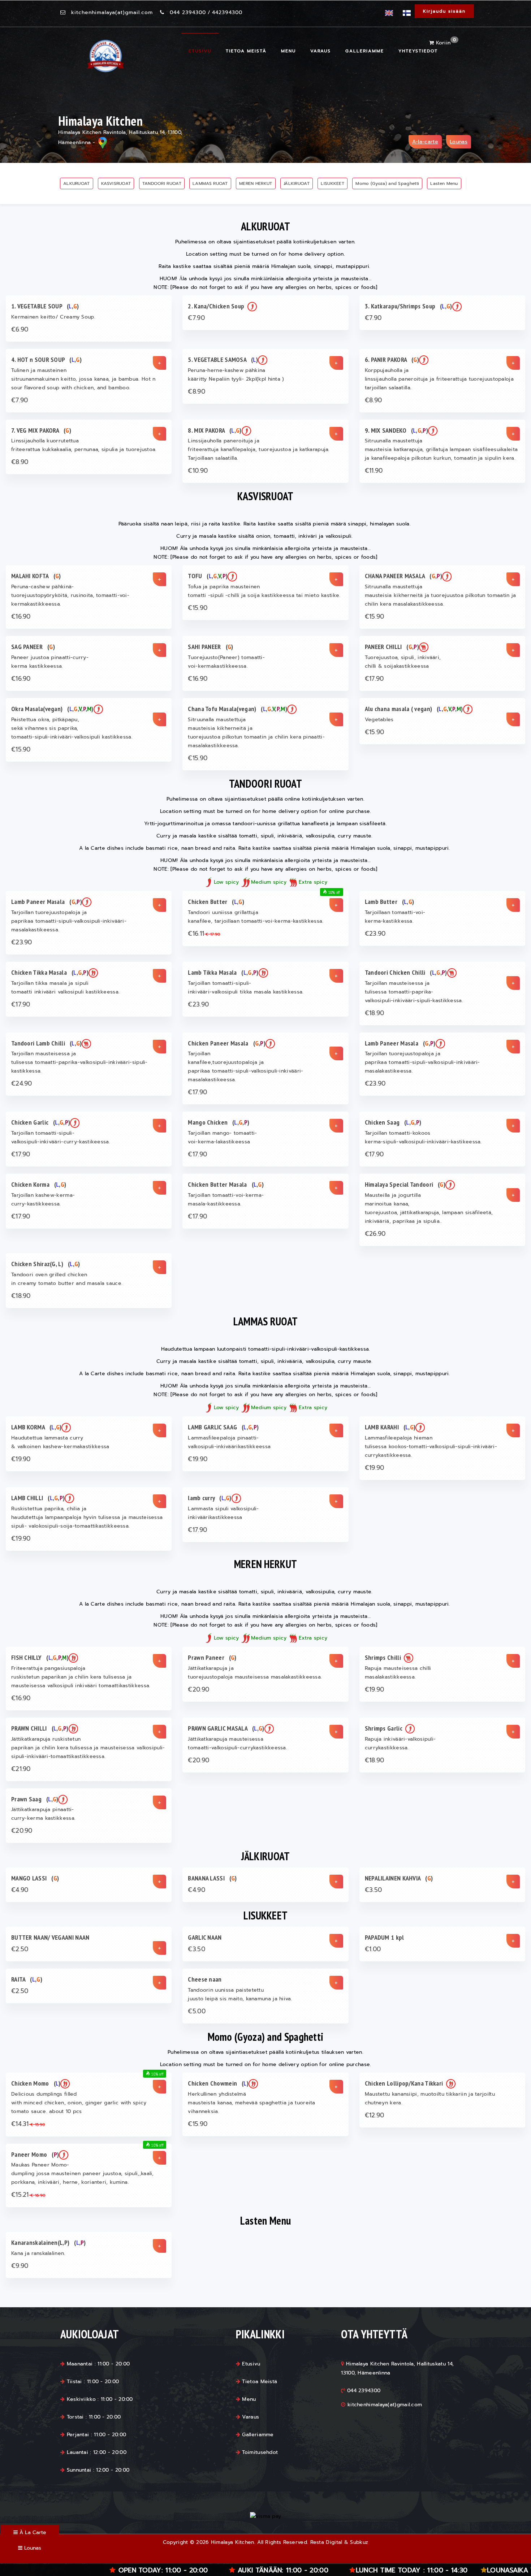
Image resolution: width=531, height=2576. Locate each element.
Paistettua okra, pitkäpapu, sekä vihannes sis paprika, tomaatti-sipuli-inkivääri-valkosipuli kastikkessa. (72, 728)
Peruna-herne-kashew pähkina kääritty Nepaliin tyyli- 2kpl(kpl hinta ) (236, 375)
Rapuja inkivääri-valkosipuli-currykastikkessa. (400, 1743)
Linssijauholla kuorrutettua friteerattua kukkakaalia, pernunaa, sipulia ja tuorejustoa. (84, 445)
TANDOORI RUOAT (162, 183)
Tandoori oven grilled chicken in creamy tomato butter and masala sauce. (67, 1279)
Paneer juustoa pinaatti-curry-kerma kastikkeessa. (50, 662)
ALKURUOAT (77, 183)
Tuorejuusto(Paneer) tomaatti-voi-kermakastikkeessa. (226, 662)
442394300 (227, 12)
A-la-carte (425, 142)
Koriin (445, 43)
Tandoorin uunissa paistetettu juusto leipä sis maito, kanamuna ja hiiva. (240, 1994)
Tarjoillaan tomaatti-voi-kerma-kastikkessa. (395, 917)
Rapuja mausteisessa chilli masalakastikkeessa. (398, 1673)
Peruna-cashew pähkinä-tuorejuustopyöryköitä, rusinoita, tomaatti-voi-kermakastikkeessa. (70, 595)
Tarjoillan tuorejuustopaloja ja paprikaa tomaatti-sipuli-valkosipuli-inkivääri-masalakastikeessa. (69, 921)
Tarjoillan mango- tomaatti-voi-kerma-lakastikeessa (222, 1137)
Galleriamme (365, 51)
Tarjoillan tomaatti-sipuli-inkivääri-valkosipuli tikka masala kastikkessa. (246, 988)
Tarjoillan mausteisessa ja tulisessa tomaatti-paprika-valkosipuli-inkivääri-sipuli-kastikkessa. (414, 992)
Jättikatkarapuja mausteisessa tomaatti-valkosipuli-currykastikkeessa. (238, 1743)
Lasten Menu (444, 183)
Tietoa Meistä (246, 51)
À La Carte (32, 2532)
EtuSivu (200, 51)
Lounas (459, 142)
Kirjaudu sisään (444, 11)
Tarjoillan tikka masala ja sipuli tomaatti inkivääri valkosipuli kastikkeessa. (65, 988)
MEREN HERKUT (256, 183)
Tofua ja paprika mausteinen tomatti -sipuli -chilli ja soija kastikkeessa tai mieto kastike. (264, 591)
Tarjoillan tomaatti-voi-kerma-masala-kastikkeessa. (226, 1200)
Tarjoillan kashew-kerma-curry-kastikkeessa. (43, 1200)
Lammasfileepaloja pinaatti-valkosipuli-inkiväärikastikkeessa (229, 1442)
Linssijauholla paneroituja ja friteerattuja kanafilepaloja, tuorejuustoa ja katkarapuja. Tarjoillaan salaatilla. (259, 449)
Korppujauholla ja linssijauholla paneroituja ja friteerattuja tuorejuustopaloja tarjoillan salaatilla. (439, 379)
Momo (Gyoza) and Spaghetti (387, 183)
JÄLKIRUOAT (297, 183)
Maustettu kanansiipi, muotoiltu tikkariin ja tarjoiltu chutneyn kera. (430, 2098)
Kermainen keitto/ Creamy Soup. (53, 317)
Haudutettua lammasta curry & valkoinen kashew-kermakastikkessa (60, 1442)
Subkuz (359, 2542)
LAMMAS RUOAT (210, 183)
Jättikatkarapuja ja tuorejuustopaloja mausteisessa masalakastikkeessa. (255, 1673)
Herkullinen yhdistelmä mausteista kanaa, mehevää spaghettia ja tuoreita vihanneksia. (251, 2103)
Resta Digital (326, 2542)
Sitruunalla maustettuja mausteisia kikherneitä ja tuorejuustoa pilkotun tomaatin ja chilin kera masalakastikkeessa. (441, 595)
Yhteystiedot (418, 51)
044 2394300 (188, 12)
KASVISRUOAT (116, 183)
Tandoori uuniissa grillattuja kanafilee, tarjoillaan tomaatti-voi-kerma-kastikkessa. (256, 917)
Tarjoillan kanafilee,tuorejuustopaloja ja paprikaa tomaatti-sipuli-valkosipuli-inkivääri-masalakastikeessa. (245, 1067)
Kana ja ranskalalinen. (38, 2253)
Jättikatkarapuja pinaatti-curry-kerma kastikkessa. (43, 1814)
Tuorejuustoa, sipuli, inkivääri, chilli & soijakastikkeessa (403, 662)
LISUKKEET (333, 183)
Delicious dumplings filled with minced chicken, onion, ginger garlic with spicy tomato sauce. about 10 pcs (79, 2103)
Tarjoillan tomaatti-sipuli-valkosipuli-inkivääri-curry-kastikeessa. (61, 1137)
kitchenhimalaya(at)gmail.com (112, 12)
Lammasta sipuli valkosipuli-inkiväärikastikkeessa (223, 1513)
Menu (288, 51)
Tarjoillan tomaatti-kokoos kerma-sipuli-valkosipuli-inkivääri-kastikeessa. (423, 1137)
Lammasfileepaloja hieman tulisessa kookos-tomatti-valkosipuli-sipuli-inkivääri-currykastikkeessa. (431, 1447)
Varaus (321, 51)
